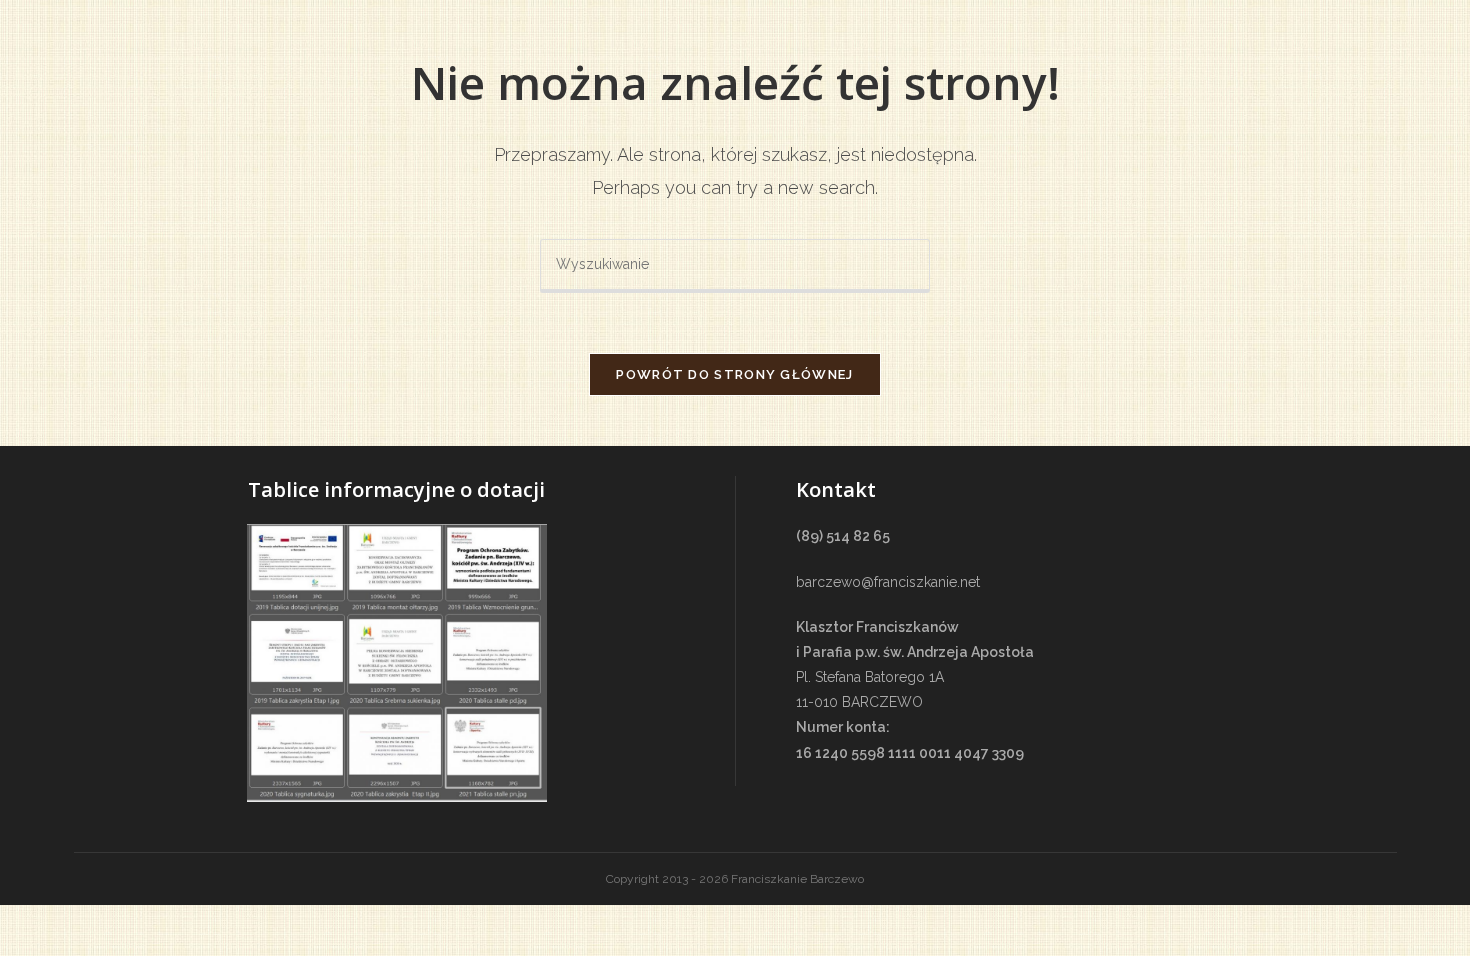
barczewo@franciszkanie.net (888, 582)
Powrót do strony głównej (734, 374)
